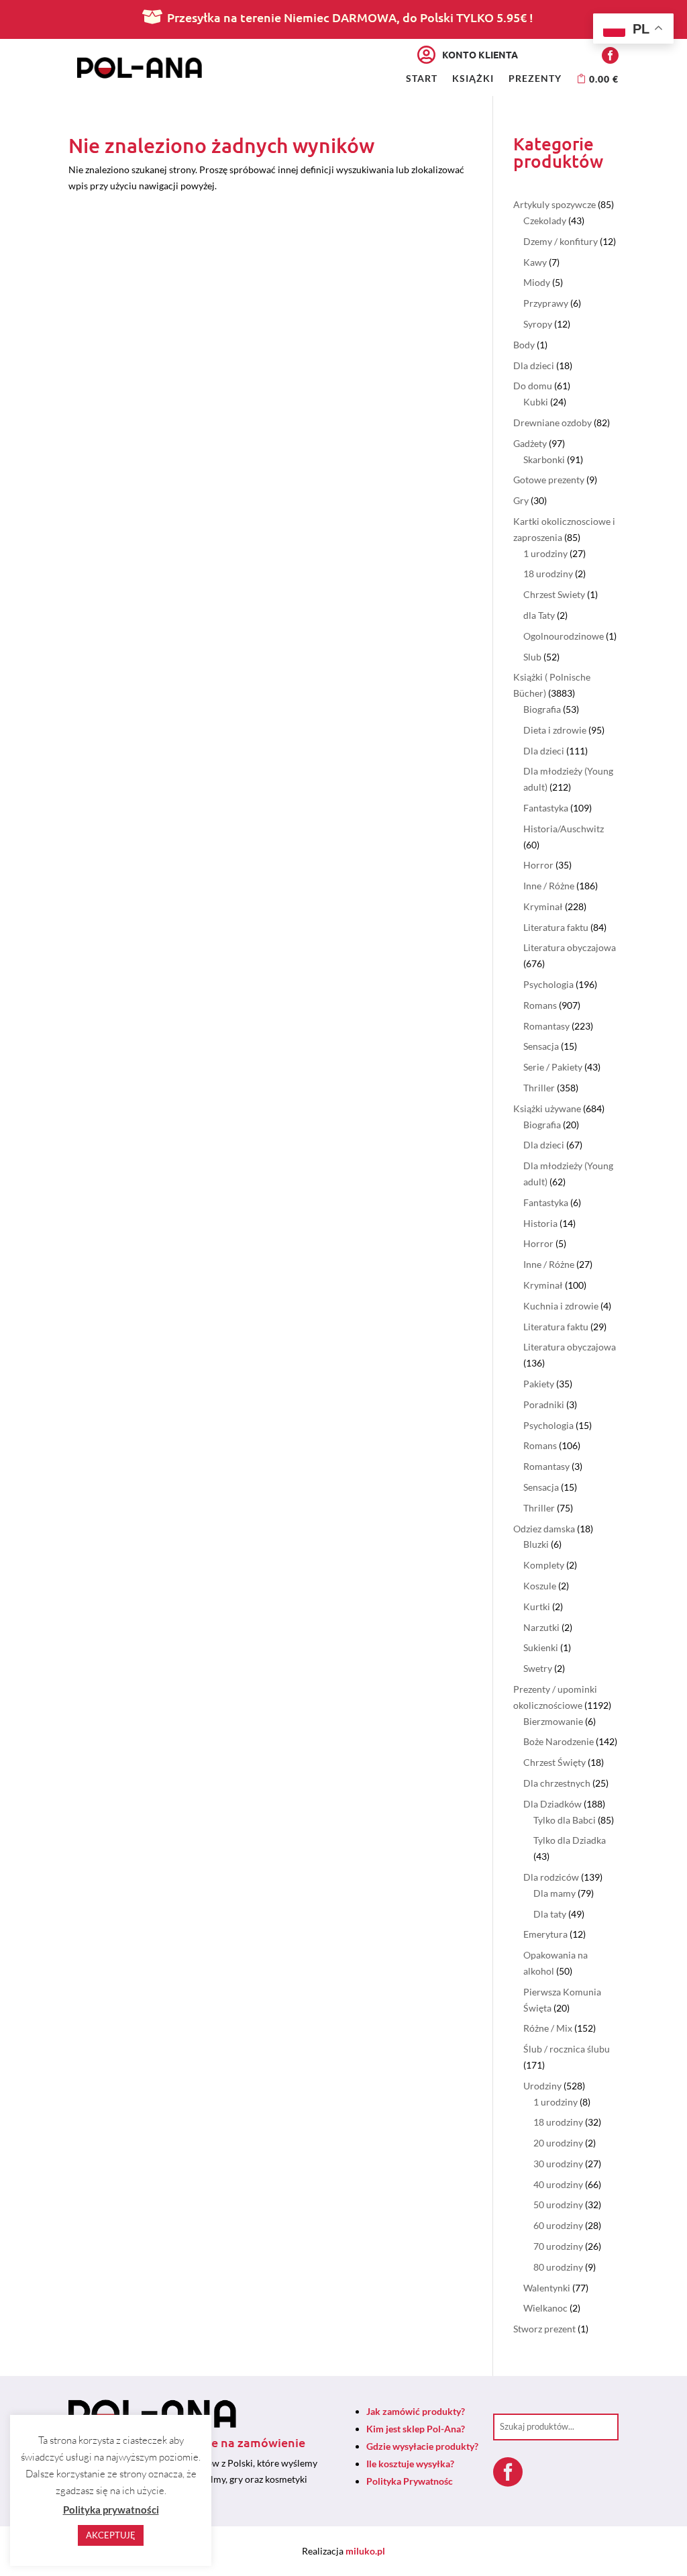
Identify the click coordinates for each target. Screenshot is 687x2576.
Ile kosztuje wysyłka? (410, 2464)
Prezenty (535, 79)
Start (422, 79)
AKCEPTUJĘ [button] (111, 2535)
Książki (473, 79)
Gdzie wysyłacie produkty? (422, 2446)
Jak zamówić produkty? (416, 2411)
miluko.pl (365, 2551)
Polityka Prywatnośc (410, 2481)
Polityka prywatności (111, 2510)
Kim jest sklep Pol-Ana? (416, 2429)
